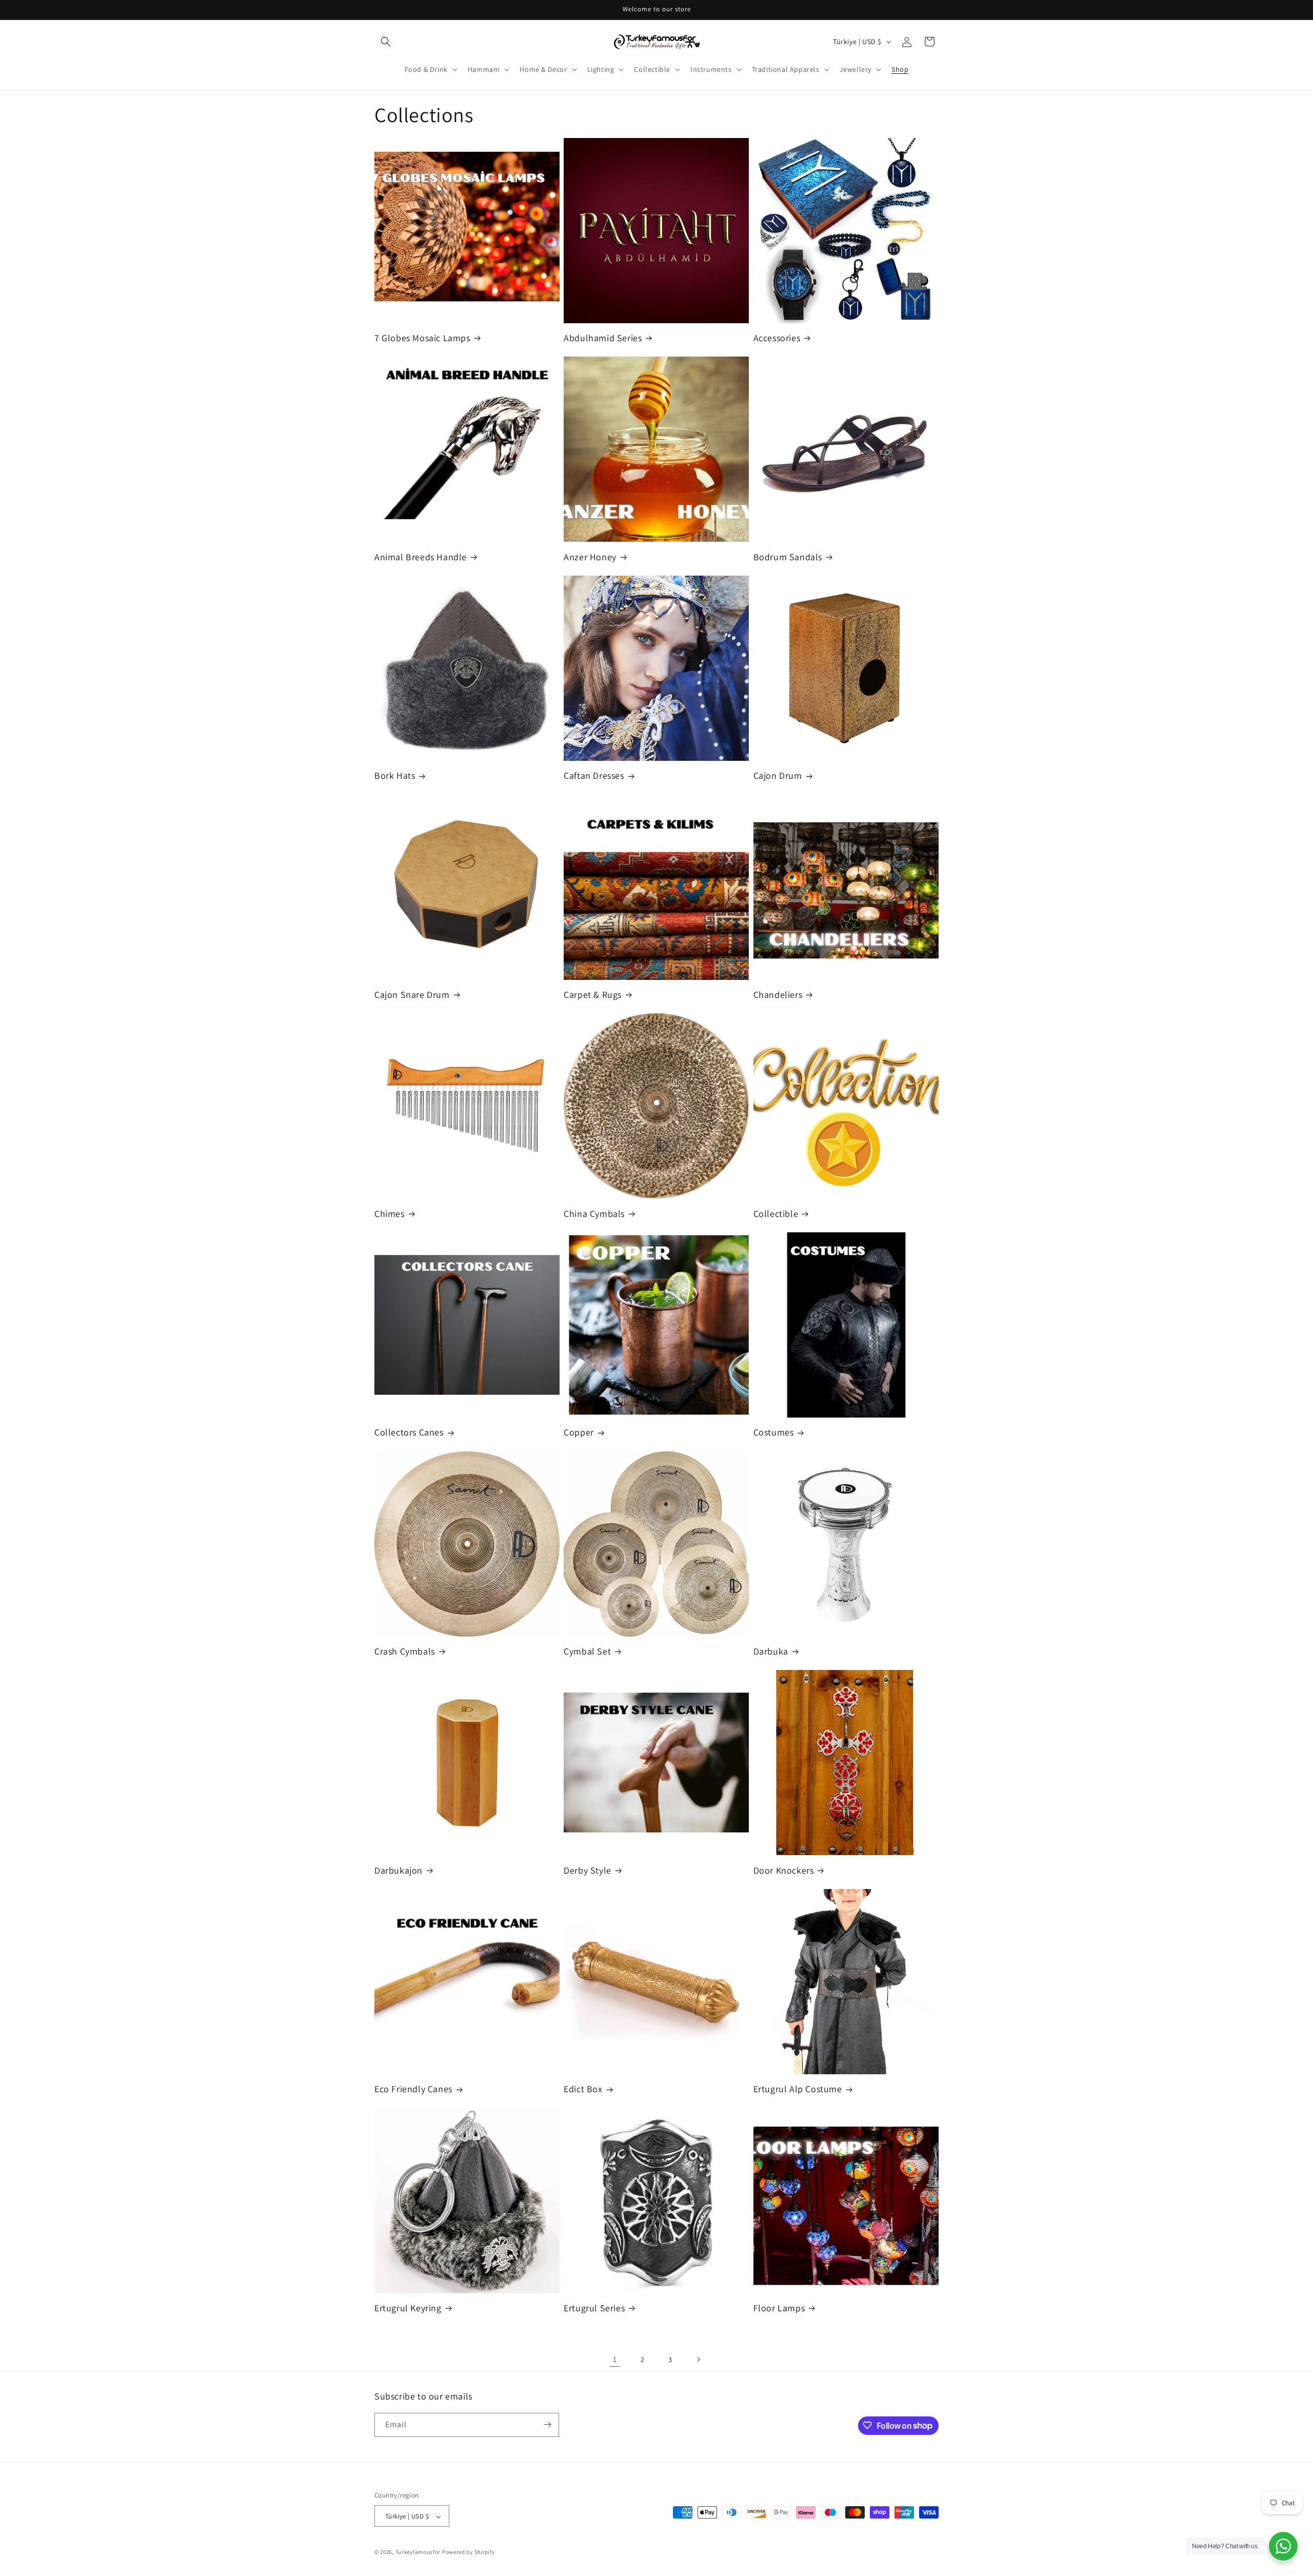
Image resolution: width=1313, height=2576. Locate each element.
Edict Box (583, 2089)
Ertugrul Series (594, 2308)
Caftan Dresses (594, 775)
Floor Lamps (779, 2308)
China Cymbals (594, 1214)
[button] (386, 42)
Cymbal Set (587, 1651)
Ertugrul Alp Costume (798, 2089)
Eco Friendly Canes (413, 2089)
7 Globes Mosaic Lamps (422, 338)
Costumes (774, 1432)
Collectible (776, 1214)
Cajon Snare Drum (412, 995)
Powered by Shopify (469, 2552)
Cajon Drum (778, 775)
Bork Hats (395, 775)
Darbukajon (399, 1870)
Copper (579, 1432)
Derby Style (588, 1870)
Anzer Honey (590, 557)
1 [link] (615, 2359)
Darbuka (771, 1651)
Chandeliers (778, 995)
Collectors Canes (409, 1432)
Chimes (390, 1214)
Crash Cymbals (405, 1651)
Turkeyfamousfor (418, 2552)
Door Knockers (784, 1870)
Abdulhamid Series (603, 338)
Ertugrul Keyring (408, 2308)
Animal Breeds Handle (421, 557)
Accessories (777, 338)
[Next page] (698, 2359)
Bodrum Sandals (788, 557)
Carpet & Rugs (593, 995)
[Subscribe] (547, 2424)
